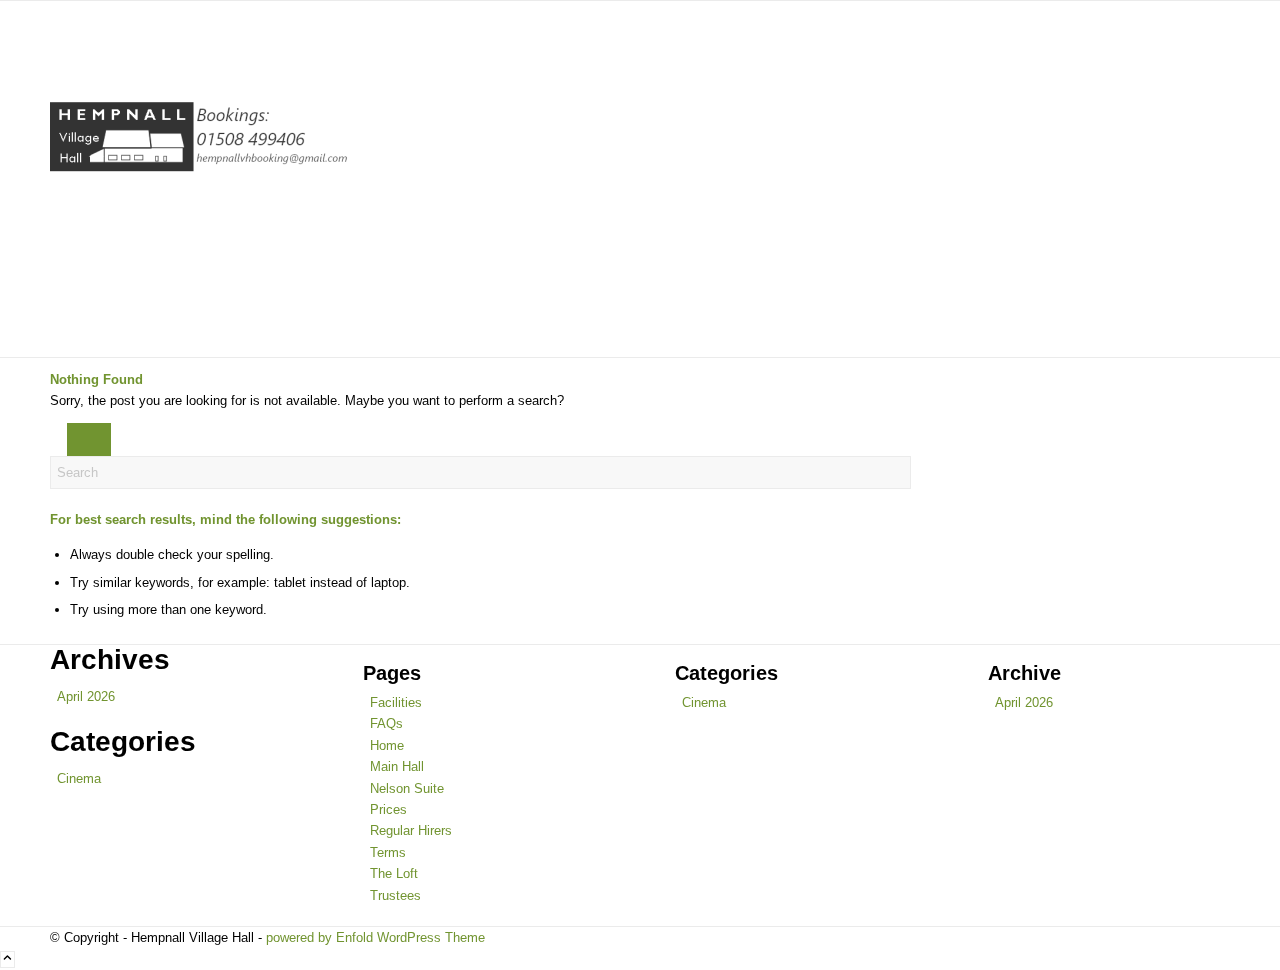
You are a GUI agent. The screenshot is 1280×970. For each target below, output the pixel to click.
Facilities (396, 702)
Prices (388, 809)
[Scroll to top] (7, 959)
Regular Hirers (411, 830)
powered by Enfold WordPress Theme (375, 937)
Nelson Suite (407, 788)
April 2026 (86, 696)
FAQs (386, 723)
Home (387, 745)
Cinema (79, 778)
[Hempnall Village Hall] (200, 178)
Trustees (395, 895)
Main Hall (397, 766)
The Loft (394, 873)
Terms (388, 852)
